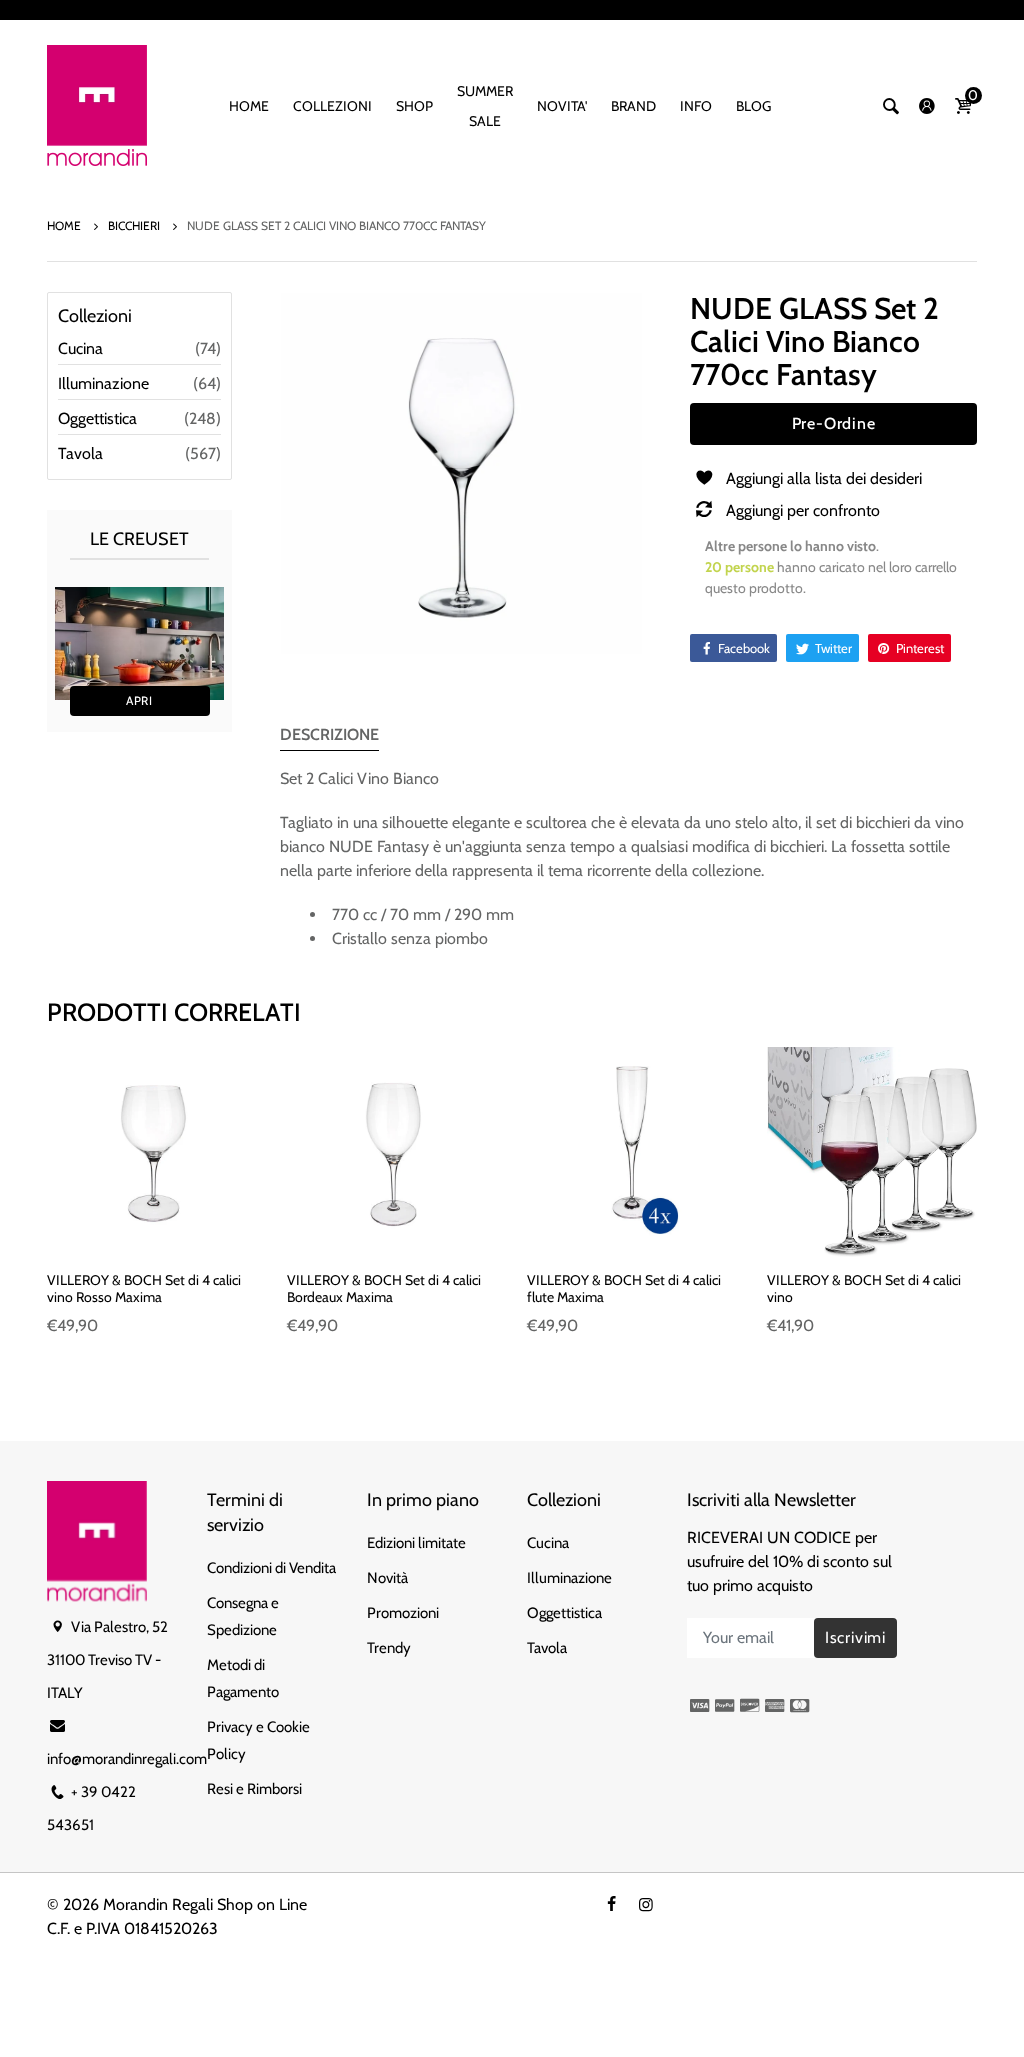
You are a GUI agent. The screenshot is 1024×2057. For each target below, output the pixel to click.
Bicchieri (135, 225)
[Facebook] (611, 1904)
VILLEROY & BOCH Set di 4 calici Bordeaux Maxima (384, 1288)
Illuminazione (103, 383)
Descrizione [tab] (329, 734)
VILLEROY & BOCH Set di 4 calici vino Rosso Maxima (144, 1288)
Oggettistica (97, 418)
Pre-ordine (834, 423)
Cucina (80, 348)
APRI (139, 700)
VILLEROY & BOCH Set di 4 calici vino (864, 1288)
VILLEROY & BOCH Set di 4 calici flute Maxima (624, 1288)
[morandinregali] (97, 103)
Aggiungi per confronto (803, 510)
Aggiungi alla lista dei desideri (824, 478)
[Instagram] (646, 1904)
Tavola (80, 453)
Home (65, 225)
